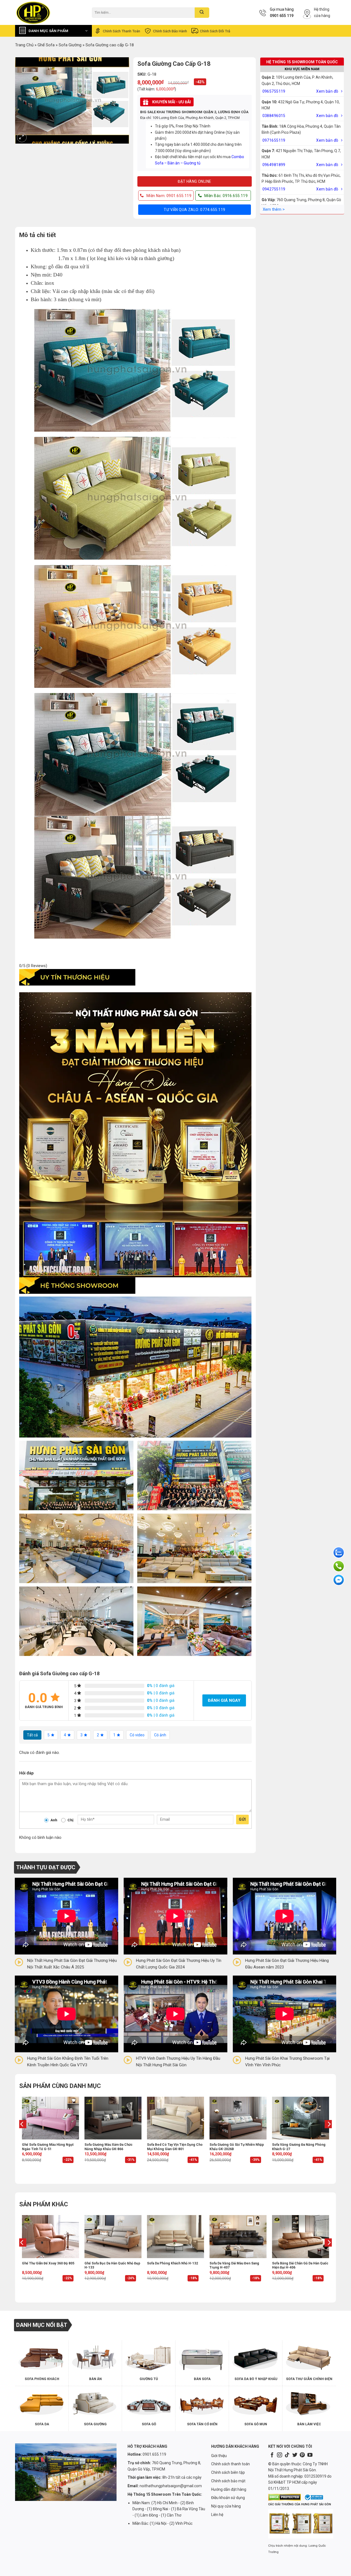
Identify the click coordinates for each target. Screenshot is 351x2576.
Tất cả (32, 1735)
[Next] (329, 2135)
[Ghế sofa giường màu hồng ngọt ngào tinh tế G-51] (50, 2118)
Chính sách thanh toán (121, 31)
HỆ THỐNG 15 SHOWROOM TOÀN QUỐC (302, 62)
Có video (137, 1735)
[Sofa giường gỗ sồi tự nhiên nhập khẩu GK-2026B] (238, 2118)
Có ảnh (160, 1735)
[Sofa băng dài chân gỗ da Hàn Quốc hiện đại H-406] (301, 2236)
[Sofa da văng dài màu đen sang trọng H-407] (238, 2236)
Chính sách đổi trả (215, 31)
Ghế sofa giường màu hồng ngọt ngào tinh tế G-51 (48, 2147)
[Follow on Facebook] (272, 2455)
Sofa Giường (70, 45)
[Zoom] (22, 137)
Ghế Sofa (46, 45)
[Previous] (22, 2135)
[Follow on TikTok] (287, 2455)
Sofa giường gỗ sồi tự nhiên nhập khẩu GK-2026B (237, 2147)
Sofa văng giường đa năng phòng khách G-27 (299, 2147)
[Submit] (202, 13)
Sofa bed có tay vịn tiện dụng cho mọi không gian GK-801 (175, 2147)
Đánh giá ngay (224, 1700)
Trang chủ (24, 45)
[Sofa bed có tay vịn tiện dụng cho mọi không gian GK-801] (175, 2118)
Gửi (242, 1819)
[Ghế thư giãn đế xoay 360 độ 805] (50, 2236)
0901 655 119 (282, 16)
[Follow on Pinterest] (302, 2455)
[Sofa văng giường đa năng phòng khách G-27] (301, 2118)
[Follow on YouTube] (310, 2455)
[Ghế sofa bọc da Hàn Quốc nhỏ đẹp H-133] (113, 2236)
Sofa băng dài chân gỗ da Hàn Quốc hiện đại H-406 (300, 2266)
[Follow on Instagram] (279, 2455)
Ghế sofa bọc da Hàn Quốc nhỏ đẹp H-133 (112, 2266)
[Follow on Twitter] (295, 2455)
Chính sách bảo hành (170, 31)
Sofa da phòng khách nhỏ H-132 (172, 2263)
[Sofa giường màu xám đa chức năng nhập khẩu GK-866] (113, 2118)
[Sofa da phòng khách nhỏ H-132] (175, 2236)
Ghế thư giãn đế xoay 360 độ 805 (48, 2263)
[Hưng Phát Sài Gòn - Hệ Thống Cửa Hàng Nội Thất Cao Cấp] (49, 12)
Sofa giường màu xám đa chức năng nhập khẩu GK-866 (108, 2147)
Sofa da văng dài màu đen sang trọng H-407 (234, 2266)
